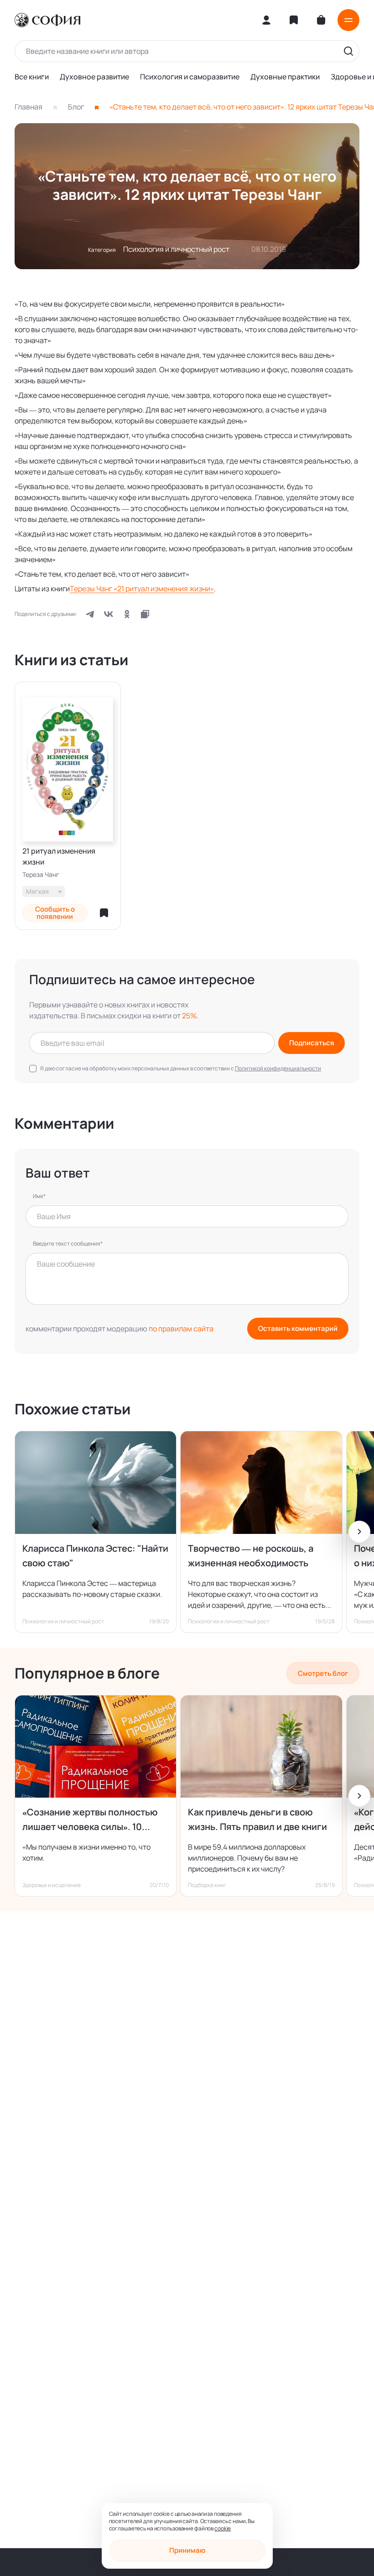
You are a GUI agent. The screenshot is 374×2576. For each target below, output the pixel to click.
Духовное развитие (94, 77)
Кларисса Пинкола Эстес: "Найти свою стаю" (95, 1556)
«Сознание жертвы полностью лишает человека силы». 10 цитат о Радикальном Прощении (93, 1820)
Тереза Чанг (41, 875)
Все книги (32, 77)
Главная (29, 107)
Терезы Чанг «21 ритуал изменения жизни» (142, 589)
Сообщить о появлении (55, 913)
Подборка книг (207, 1885)
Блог (76, 107)
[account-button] (266, 20)
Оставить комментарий (298, 1328)
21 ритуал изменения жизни (59, 856)
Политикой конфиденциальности (278, 1068)
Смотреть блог (323, 1673)
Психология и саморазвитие (190, 77)
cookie (223, 2528)
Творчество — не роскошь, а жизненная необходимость (251, 1556)
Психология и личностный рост (176, 249)
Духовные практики (285, 77)
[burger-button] (348, 20)
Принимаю (187, 2550)
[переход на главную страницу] (47, 20)
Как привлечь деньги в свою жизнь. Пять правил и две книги (257, 1819)
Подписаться (312, 1043)
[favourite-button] (104, 913)
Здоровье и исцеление (52, 1885)
